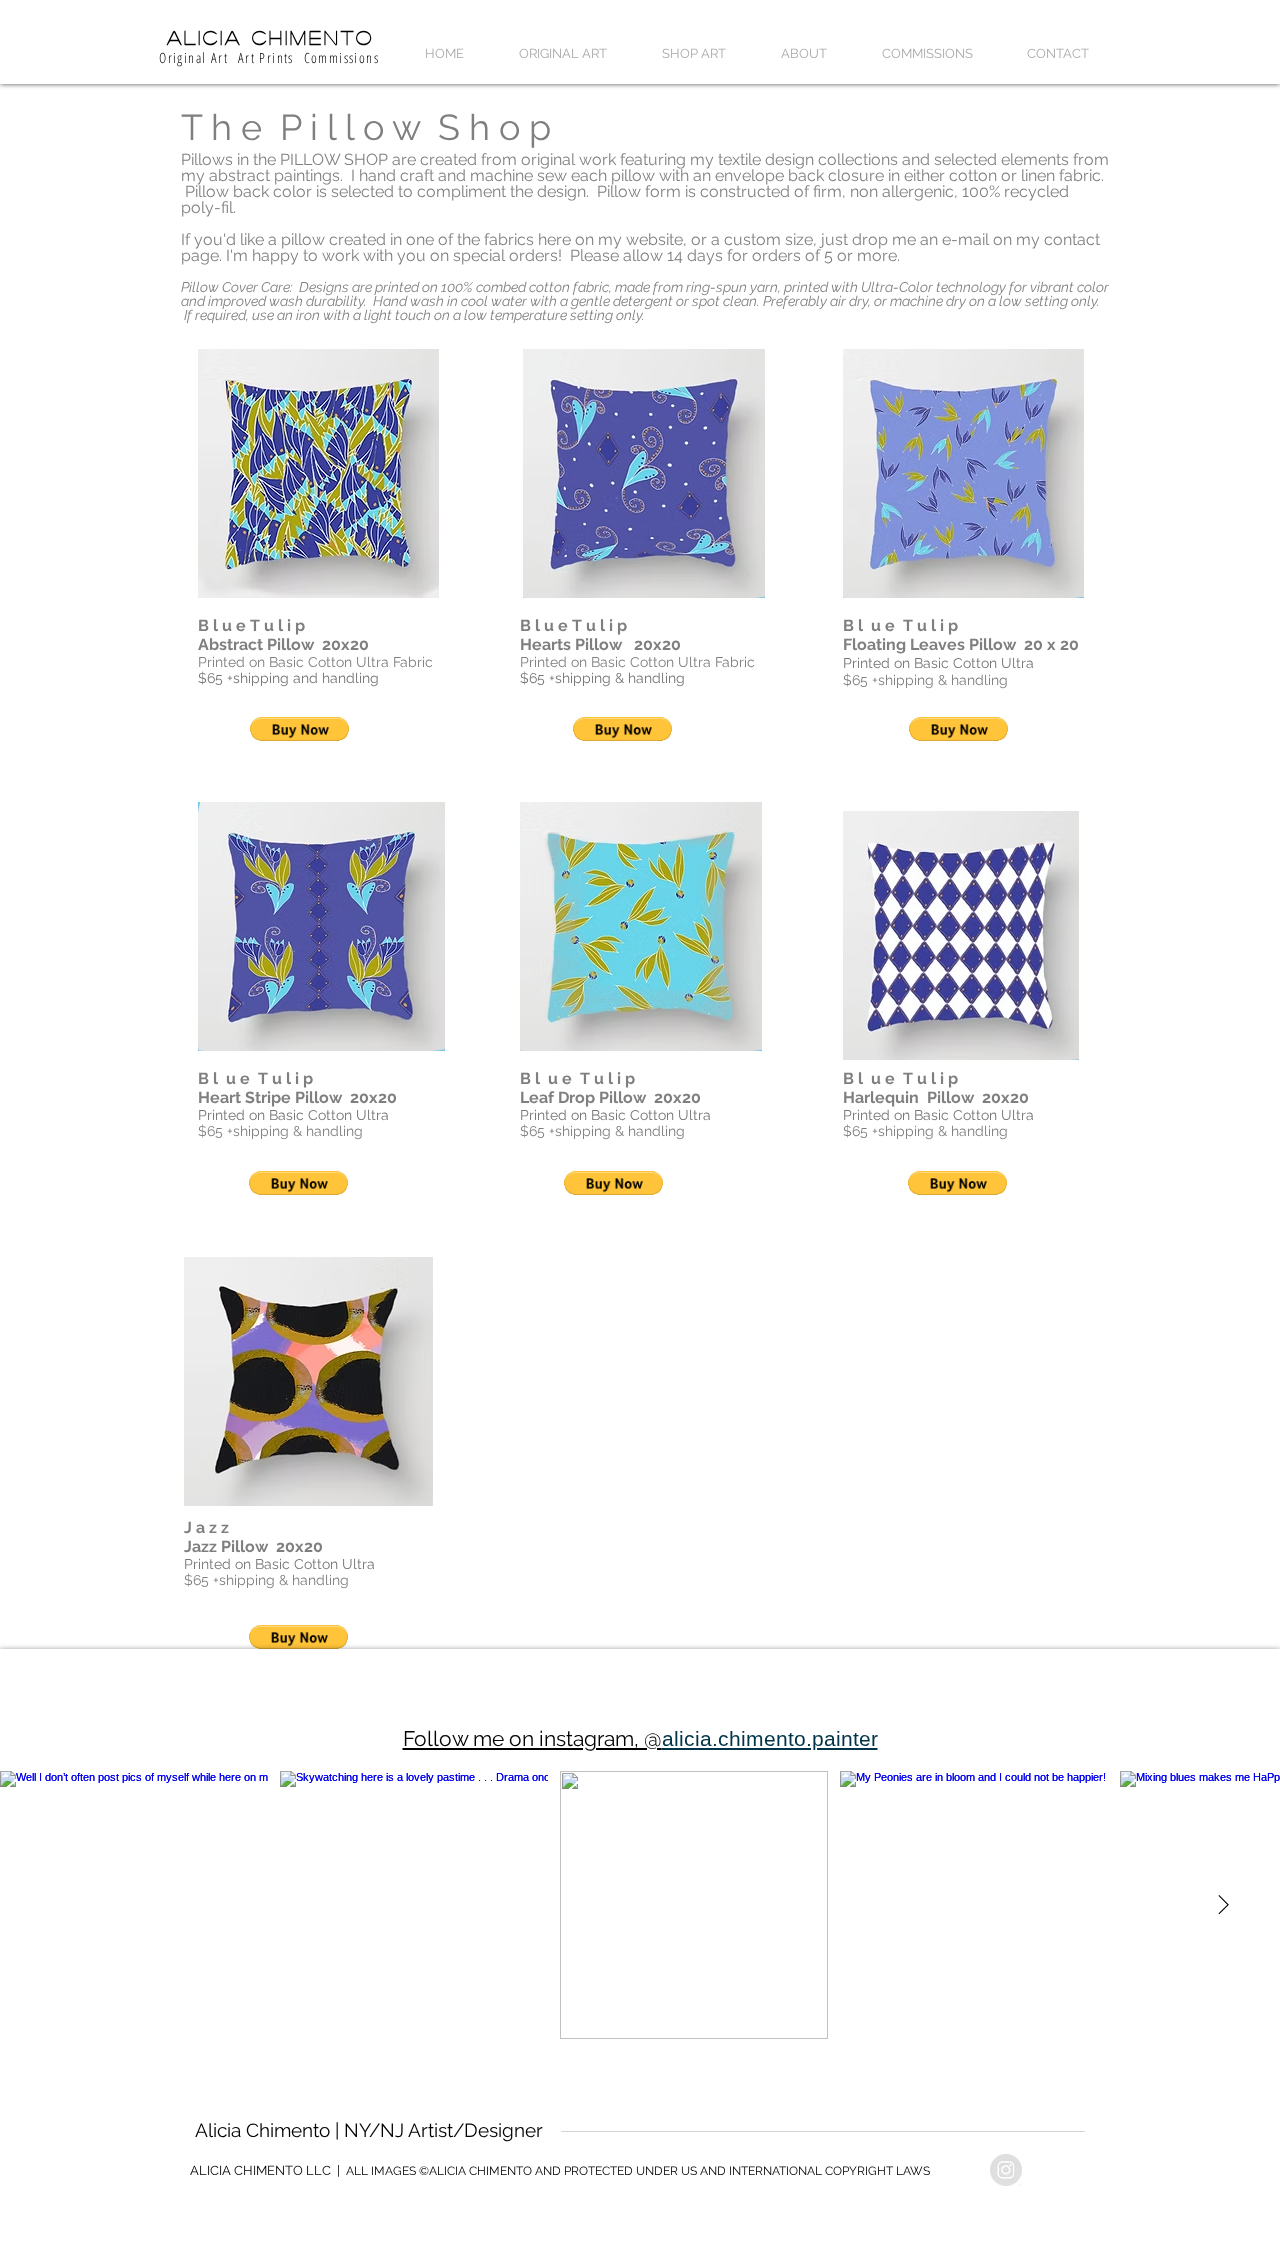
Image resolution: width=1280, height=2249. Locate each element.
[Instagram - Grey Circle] (1006, 2170)
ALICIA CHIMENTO (270, 37)
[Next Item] (1223, 1905)
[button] (563, 53)
